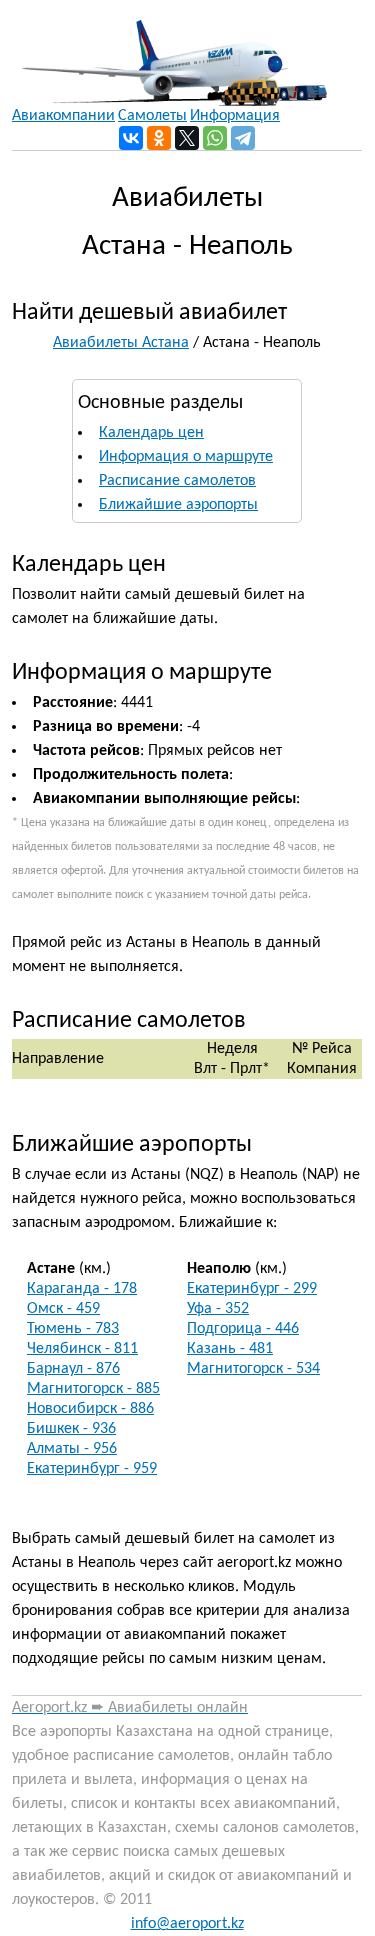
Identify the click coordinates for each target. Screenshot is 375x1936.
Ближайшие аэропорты (178, 505)
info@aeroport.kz (187, 1924)
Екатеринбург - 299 (252, 1289)
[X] (187, 138)
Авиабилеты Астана (121, 343)
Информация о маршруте (186, 457)
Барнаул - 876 (73, 1369)
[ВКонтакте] (131, 138)
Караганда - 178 (82, 1289)
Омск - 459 (63, 1309)
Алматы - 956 (72, 1449)
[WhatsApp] (215, 138)
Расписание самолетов (177, 481)
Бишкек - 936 (71, 1429)
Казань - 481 (230, 1349)
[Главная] (169, 53)
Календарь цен (151, 433)
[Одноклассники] (159, 138)
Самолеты (152, 116)
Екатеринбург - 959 (92, 1469)
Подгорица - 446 (243, 1329)
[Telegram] (243, 138)
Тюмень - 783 (73, 1329)
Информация (235, 116)
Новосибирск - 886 (90, 1409)
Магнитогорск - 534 (253, 1369)
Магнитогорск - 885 (93, 1389)
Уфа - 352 (218, 1309)
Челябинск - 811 (82, 1349)
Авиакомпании (63, 116)
